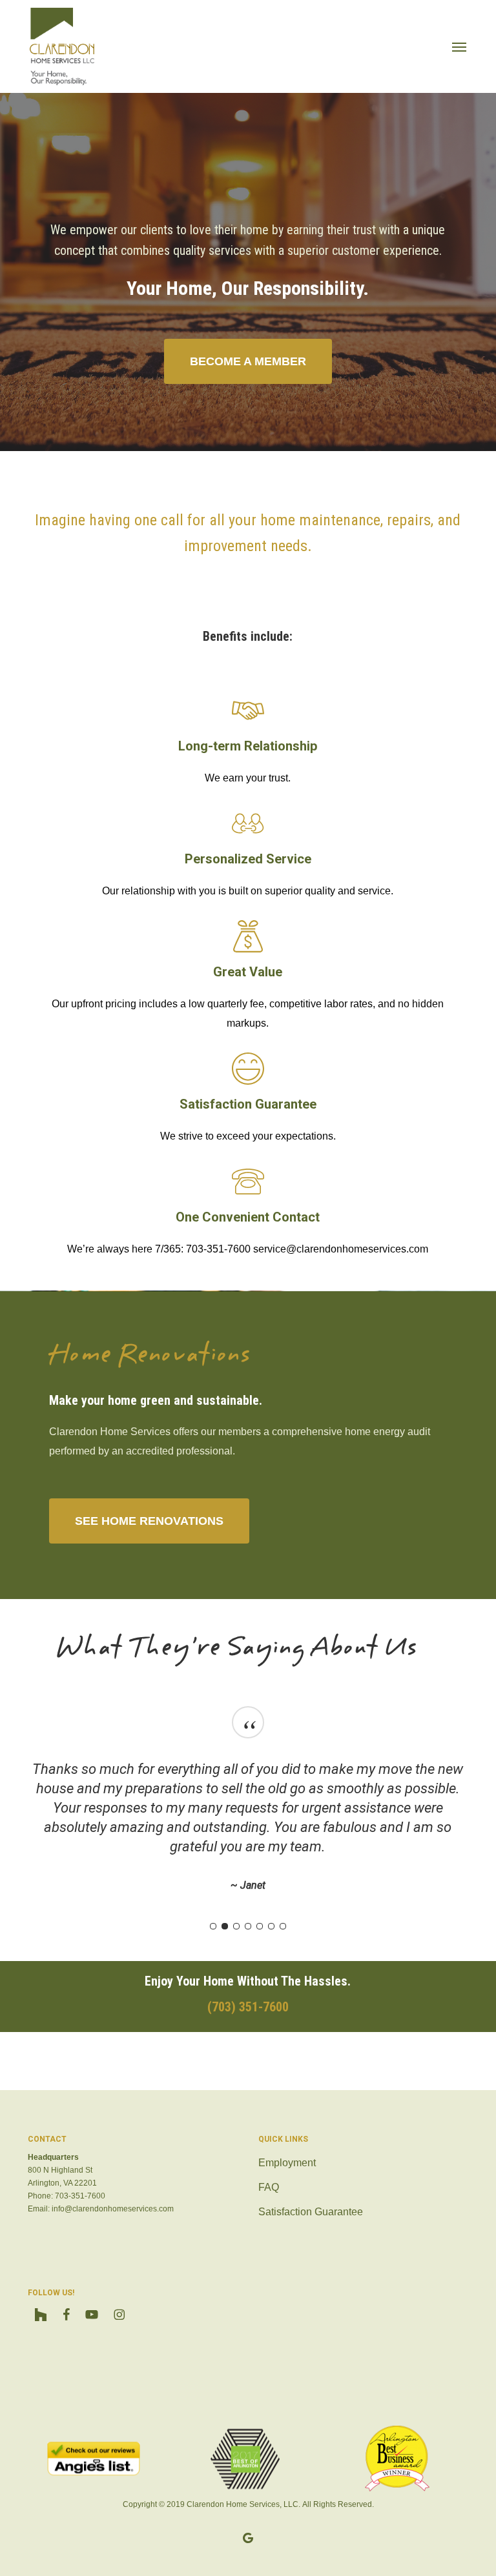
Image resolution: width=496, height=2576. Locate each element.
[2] (225, 1926)
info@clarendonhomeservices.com (113, 2209)
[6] (271, 1926)
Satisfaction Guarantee (311, 2212)
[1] (213, 1926)
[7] (283, 1926)
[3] (236, 1926)
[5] (260, 1926)
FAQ (269, 2187)
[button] (459, 46)
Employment (287, 2163)
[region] (248, 1814)
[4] (248, 1926)
